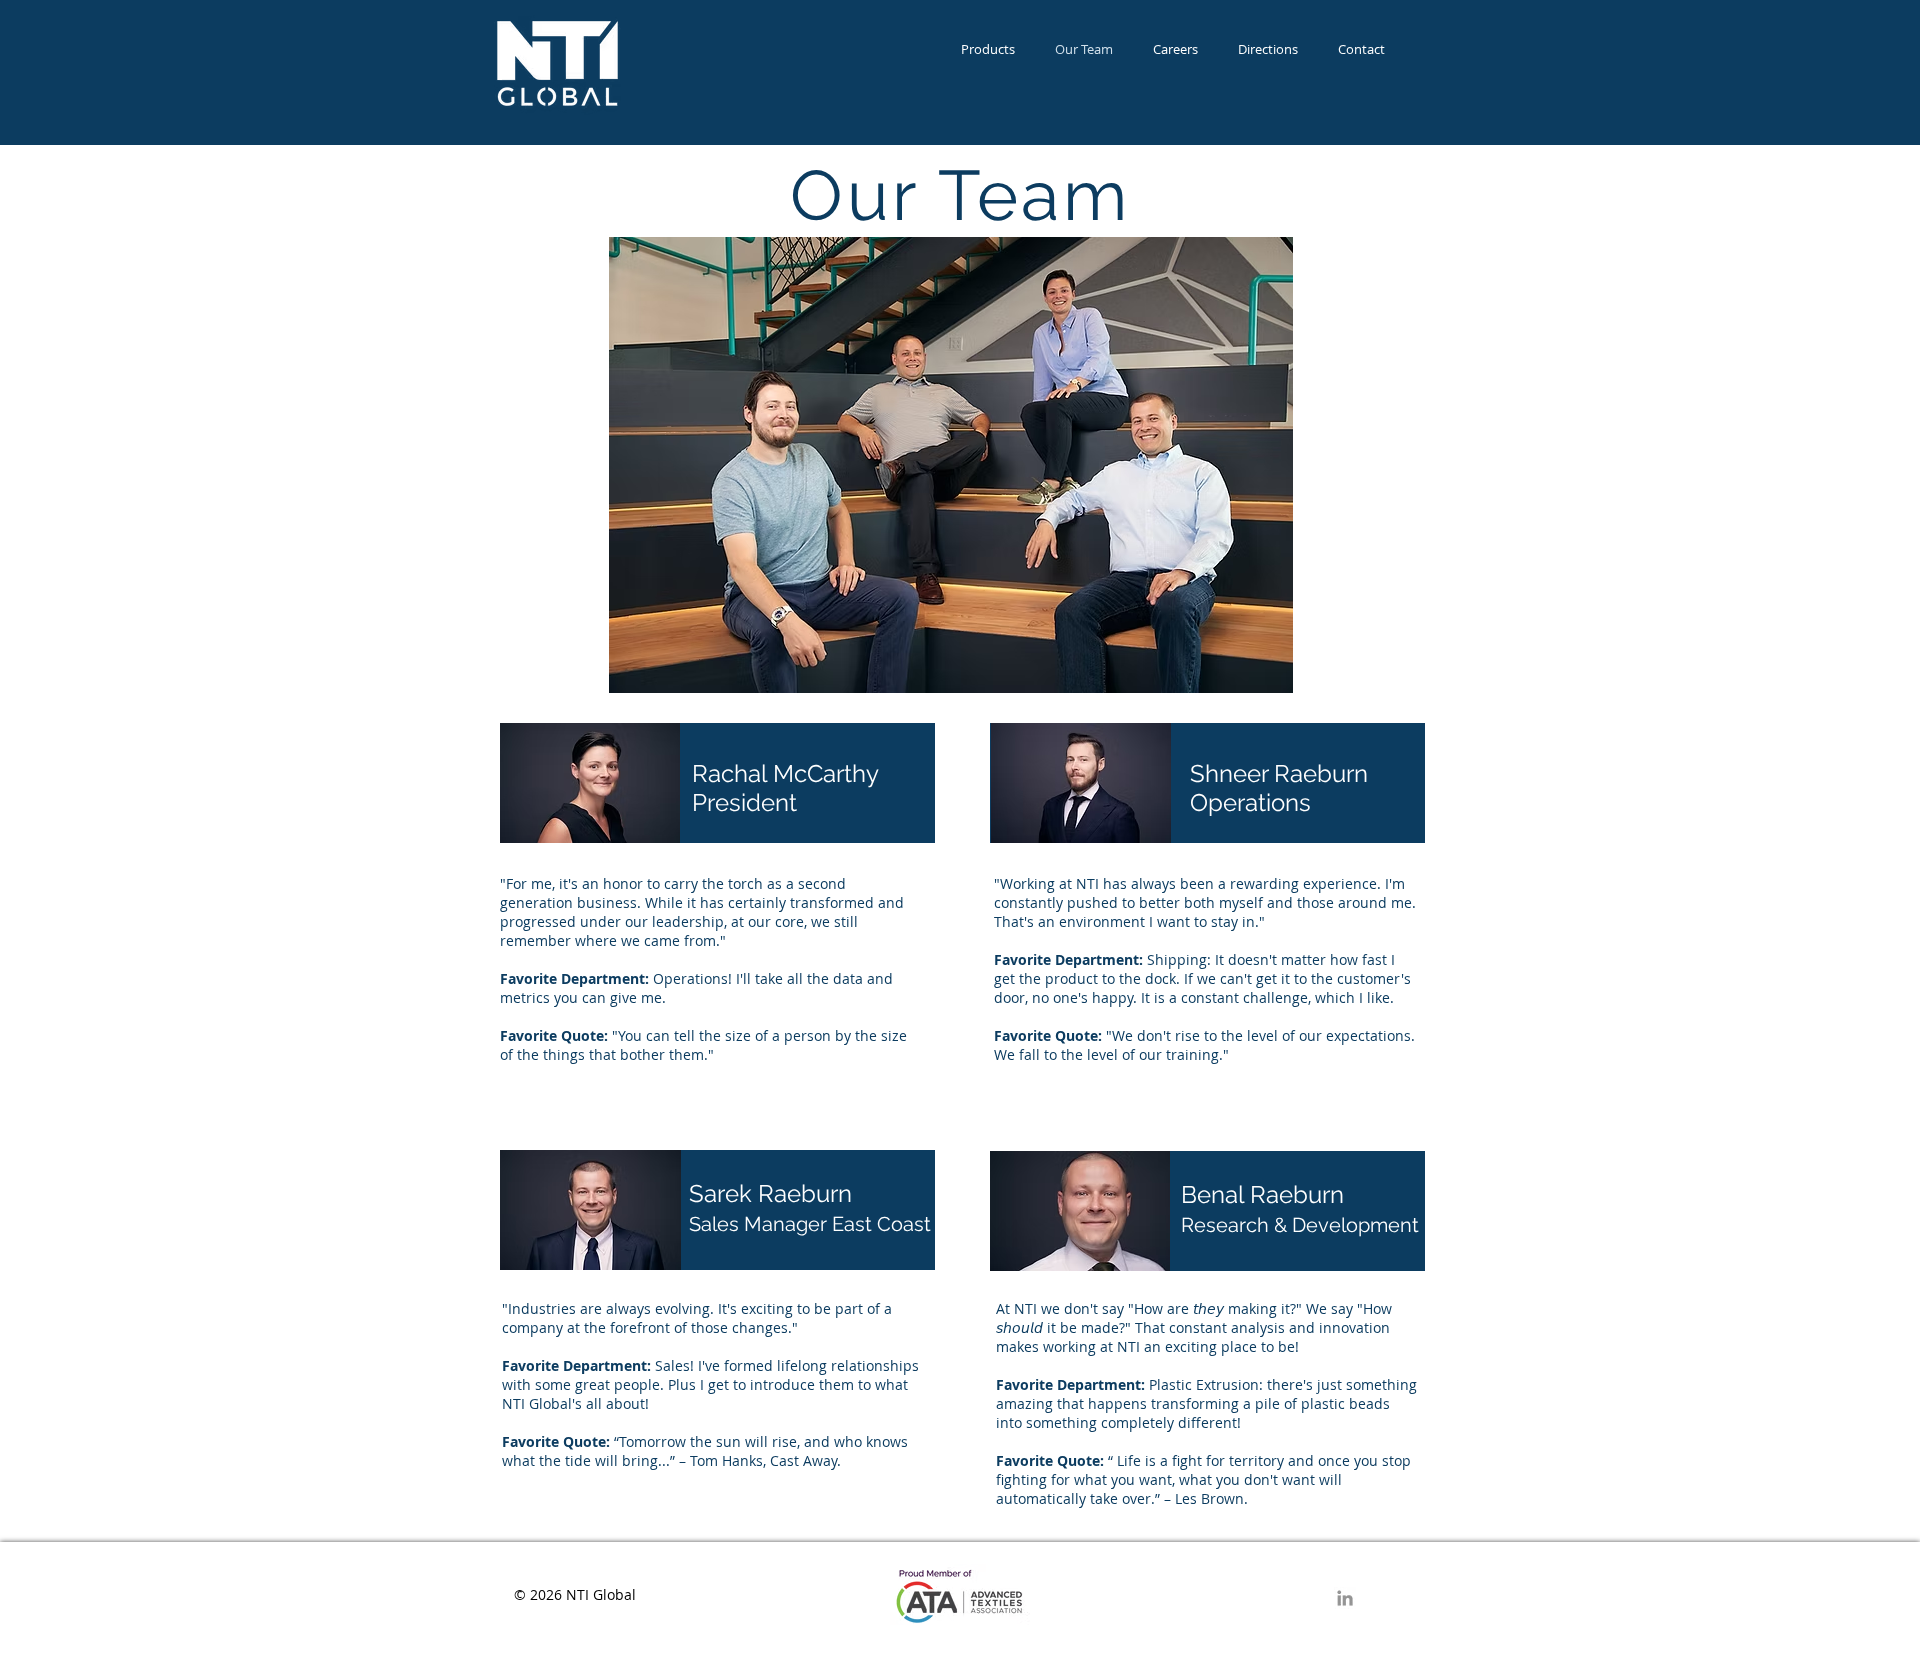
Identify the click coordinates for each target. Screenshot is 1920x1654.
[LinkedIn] (1345, 1598)
